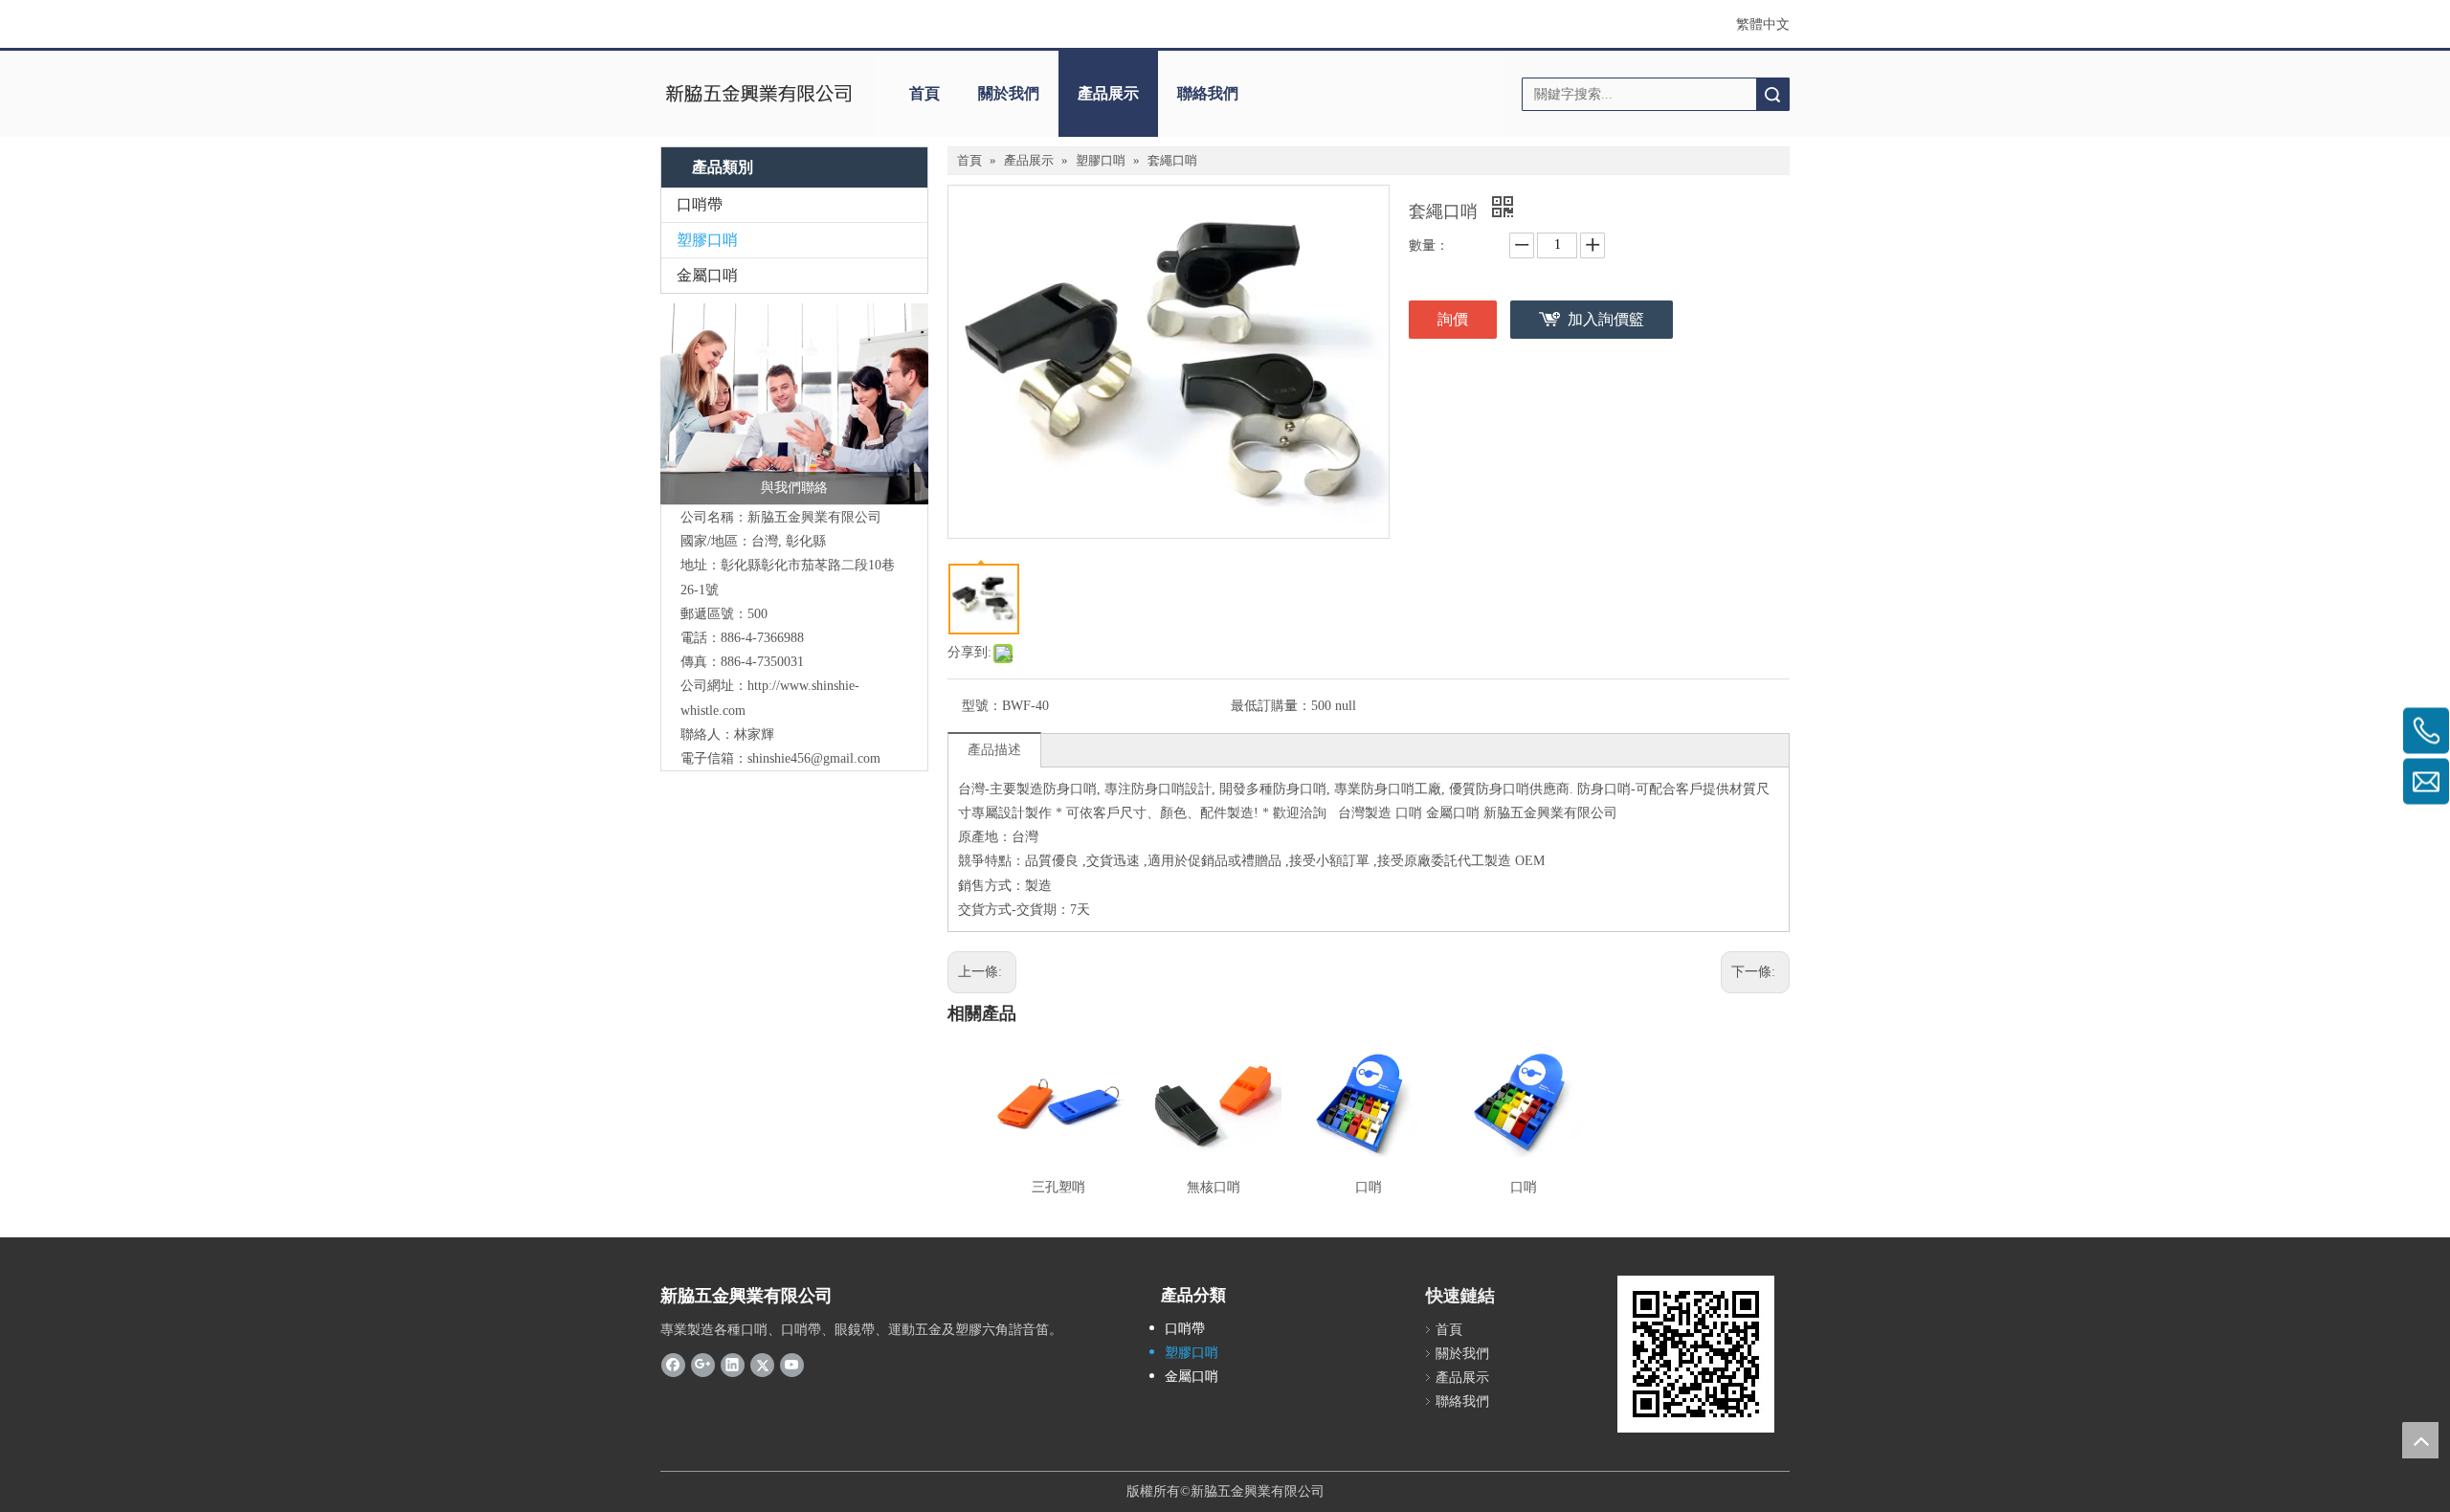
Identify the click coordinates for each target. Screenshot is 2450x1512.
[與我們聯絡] (794, 404)
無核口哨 (1214, 1187)
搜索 (1772, 94)
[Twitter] (762, 1365)
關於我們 (1009, 93)
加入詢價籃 (1606, 319)
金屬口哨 (707, 275)
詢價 (1453, 319)
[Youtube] (792, 1365)
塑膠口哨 (707, 240)
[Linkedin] (733, 1365)
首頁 (924, 93)
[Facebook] (673, 1365)
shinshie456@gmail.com (814, 758)
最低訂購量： (1271, 706)
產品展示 (1108, 93)
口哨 (1369, 1187)
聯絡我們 (1208, 93)
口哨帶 (700, 204)
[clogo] (758, 94)
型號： (982, 706)
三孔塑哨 (1058, 1187)
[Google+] (703, 1365)
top (2420, 1440)
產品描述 (994, 750)
